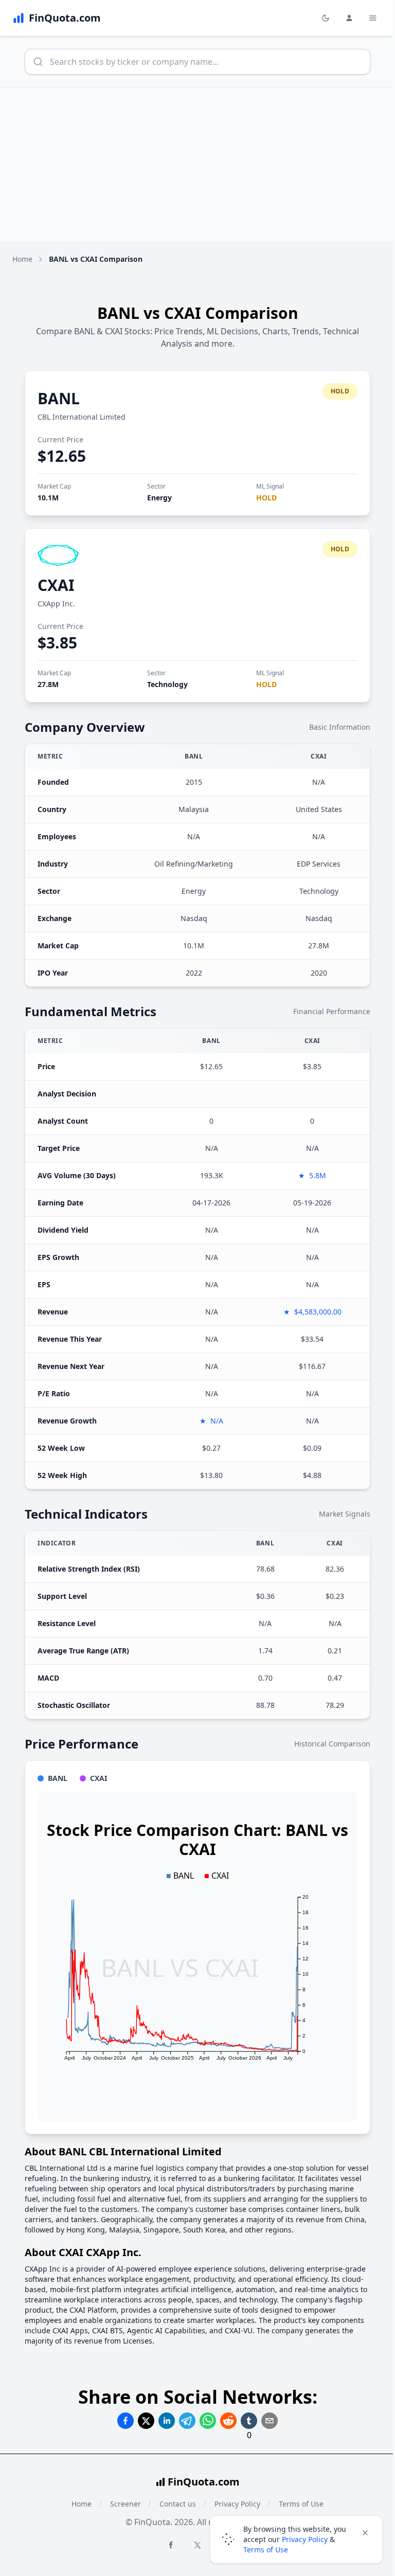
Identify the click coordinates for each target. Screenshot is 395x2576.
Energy (159, 498)
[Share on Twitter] (146, 2421)
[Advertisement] (197, 165)
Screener (125, 2504)
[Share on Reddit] (228, 2421)
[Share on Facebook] (125, 2421)
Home (22, 259)
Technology (167, 684)
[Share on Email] (270, 2421)
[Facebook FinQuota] (171, 2545)
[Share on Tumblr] (249, 2421)
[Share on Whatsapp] (208, 2421)
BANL (59, 398)
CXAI (56, 585)
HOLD (266, 498)
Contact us (178, 2504)
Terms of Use (266, 2550)
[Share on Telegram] (187, 2421)
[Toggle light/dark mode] (326, 18)
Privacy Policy (305, 2539)
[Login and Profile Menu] (349, 18)
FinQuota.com (204, 2482)
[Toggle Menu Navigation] (373, 18)
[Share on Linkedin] (167, 2421)
